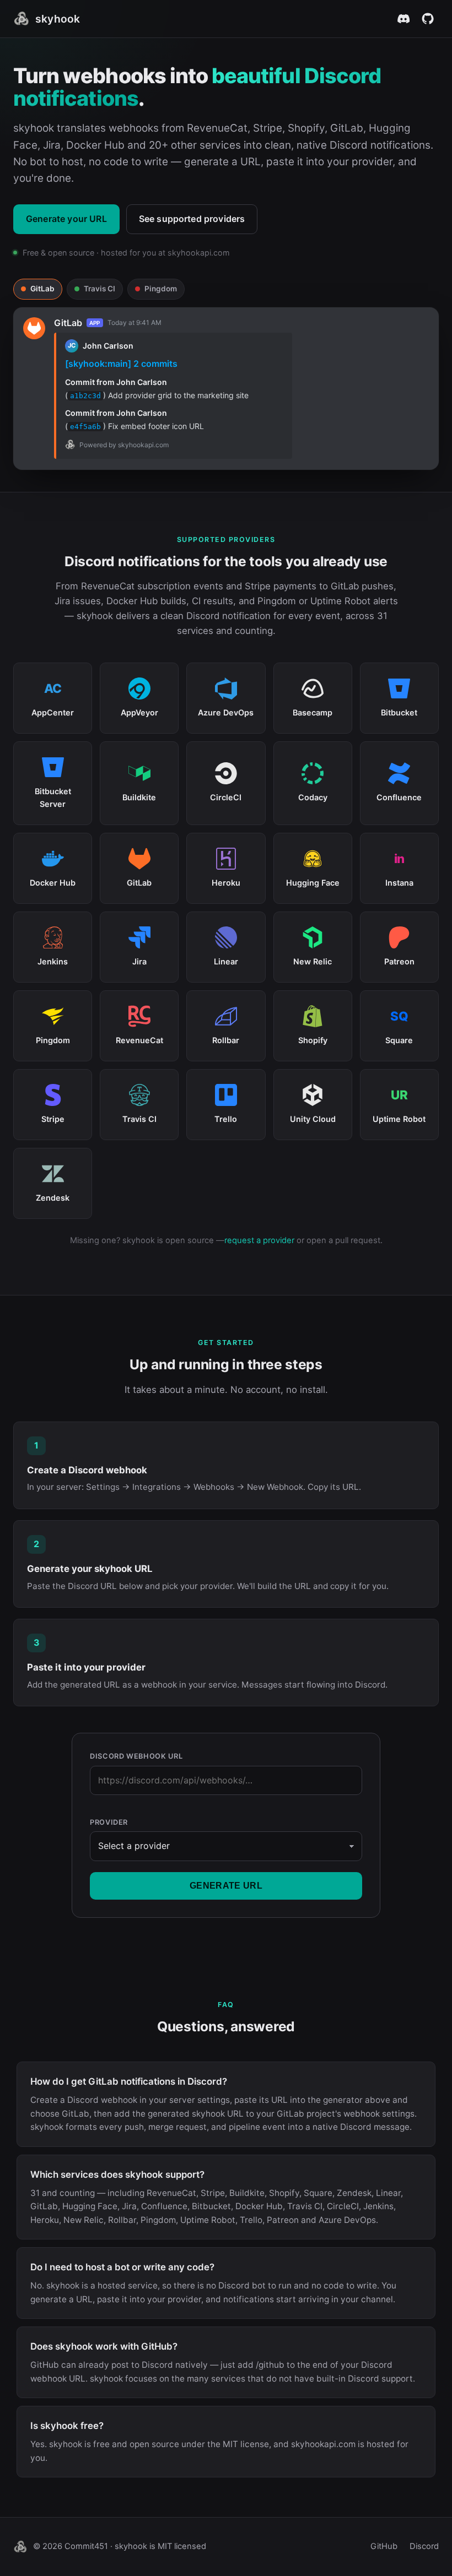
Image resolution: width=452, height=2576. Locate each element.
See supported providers (192, 219)
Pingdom (161, 289)
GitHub (384, 2546)
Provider (109, 1822)
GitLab (42, 289)
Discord (424, 2546)
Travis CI (99, 289)
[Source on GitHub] (428, 19)
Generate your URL (66, 219)
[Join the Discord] (403, 19)
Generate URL (226, 1886)
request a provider (259, 1240)
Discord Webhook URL (136, 1756)
